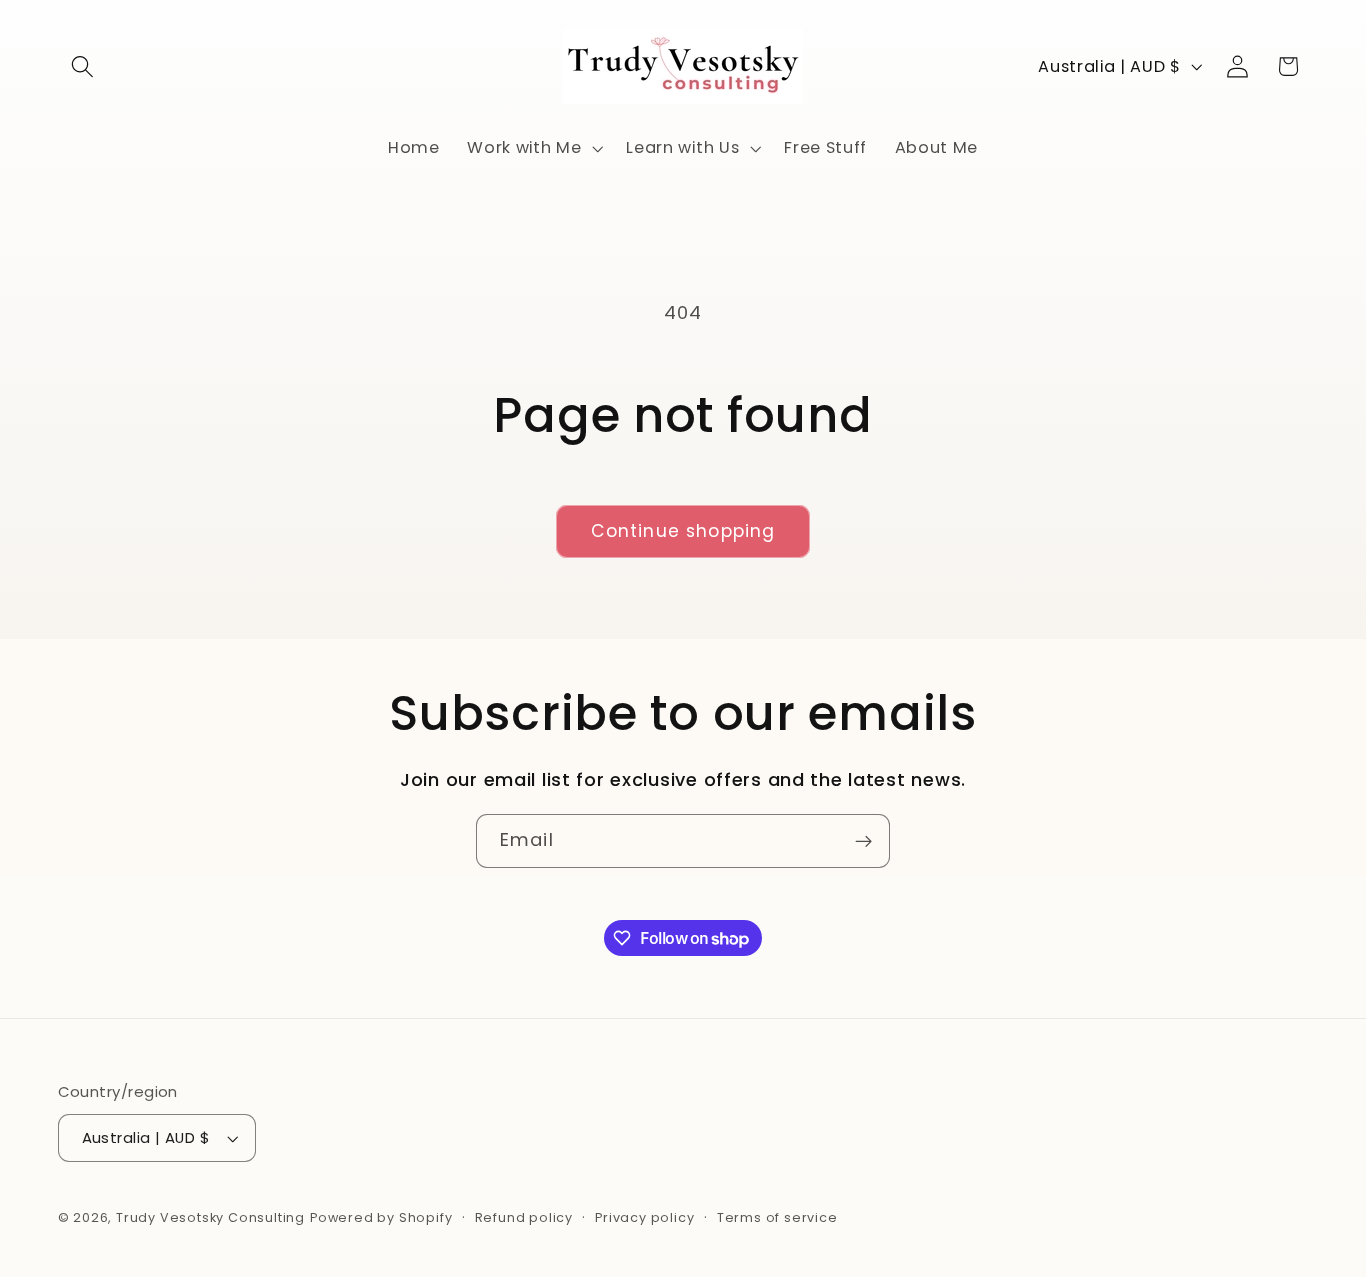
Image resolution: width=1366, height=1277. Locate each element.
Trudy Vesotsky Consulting (210, 1217)
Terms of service (777, 1217)
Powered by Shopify (381, 1217)
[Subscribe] (863, 841)
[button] (83, 66)
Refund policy (524, 1217)
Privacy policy (644, 1217)
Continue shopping (683, 531)
